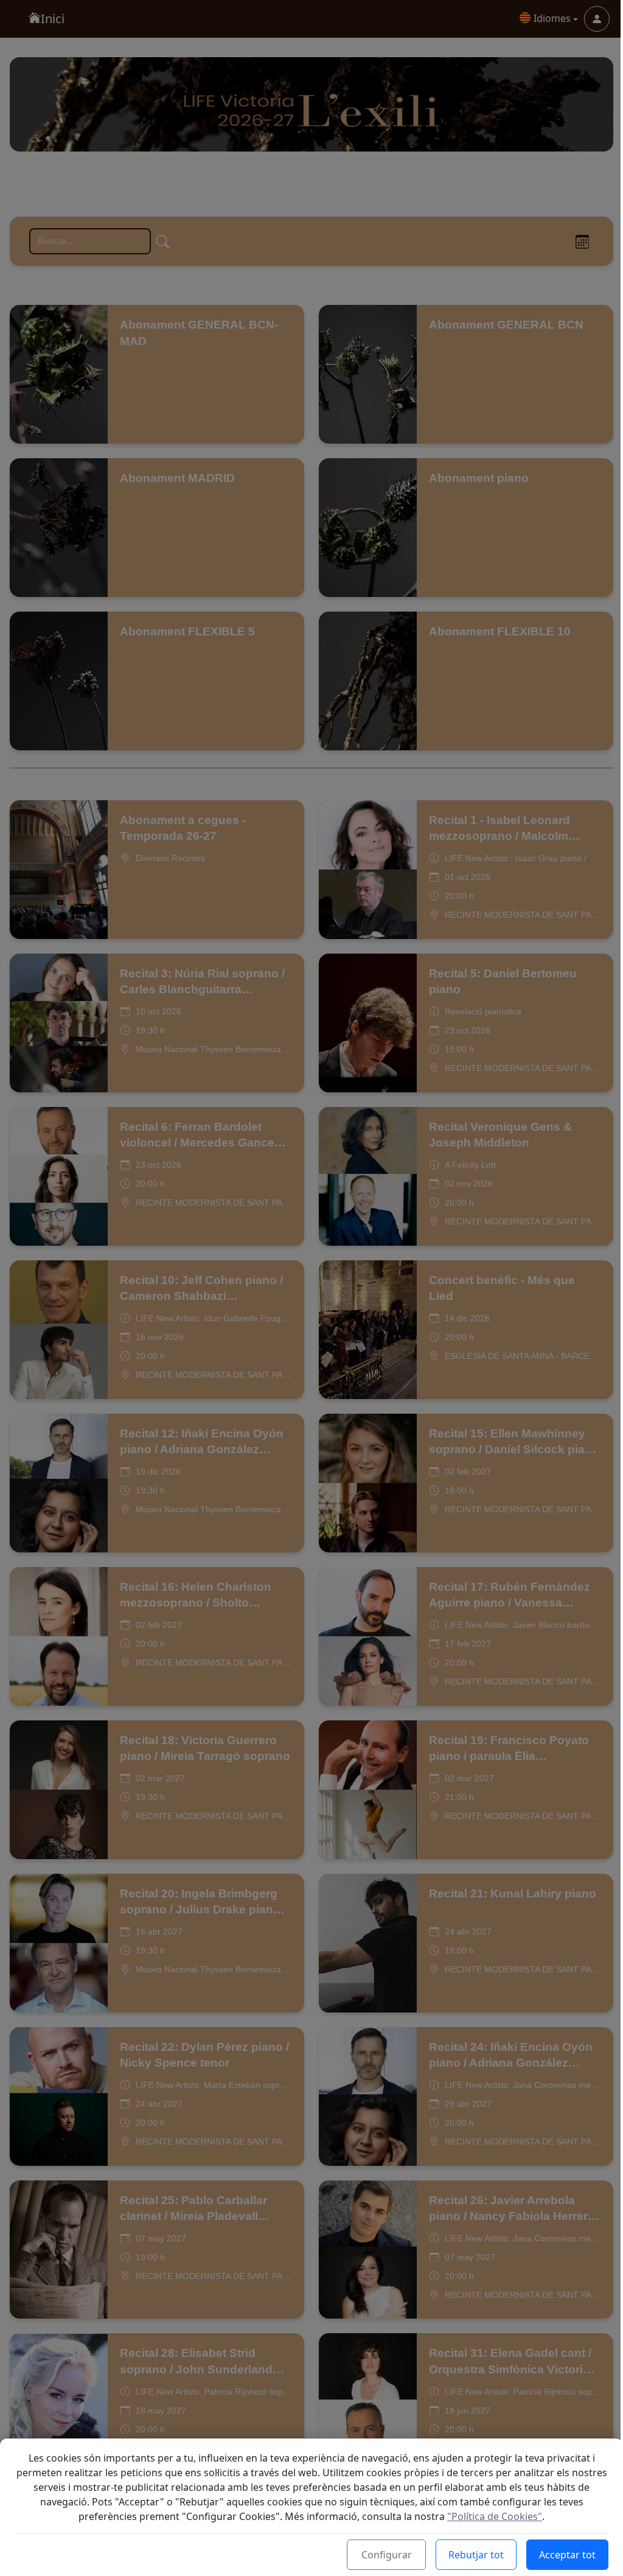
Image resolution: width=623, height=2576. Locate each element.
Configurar (387, 2555)
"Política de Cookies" (495, 2516)
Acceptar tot (567, 2555)
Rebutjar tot (476, 2555)
